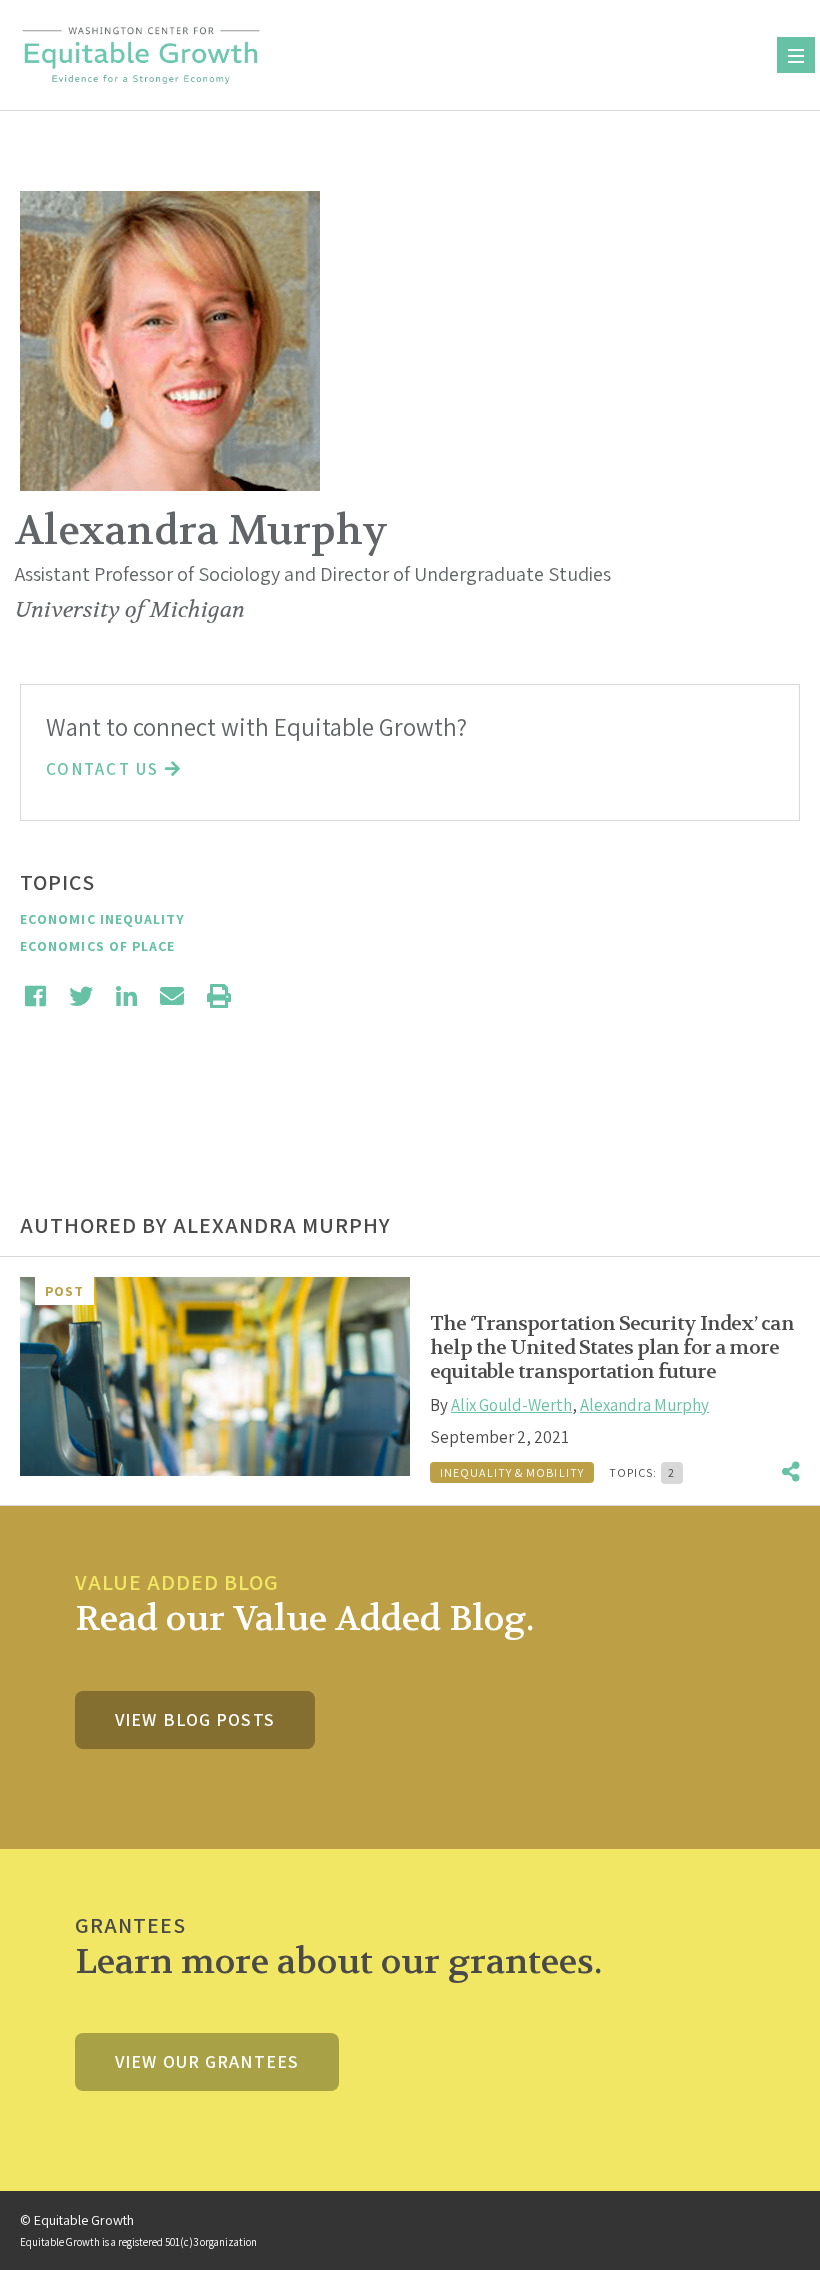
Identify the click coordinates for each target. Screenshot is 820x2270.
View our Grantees (207, 2061)
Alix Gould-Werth (511, 1405)
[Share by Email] (172, 996)
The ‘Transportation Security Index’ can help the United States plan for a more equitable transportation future (612, 1347)
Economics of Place (97, 946)
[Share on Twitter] (81, 996)
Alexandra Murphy (644, 1405)
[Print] (219, 996)
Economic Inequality (103, 919)
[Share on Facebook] (35, 996)
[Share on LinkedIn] (126, 996)
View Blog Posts (195, 1719)
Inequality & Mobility (512, 1472)
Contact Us (105, 769)
